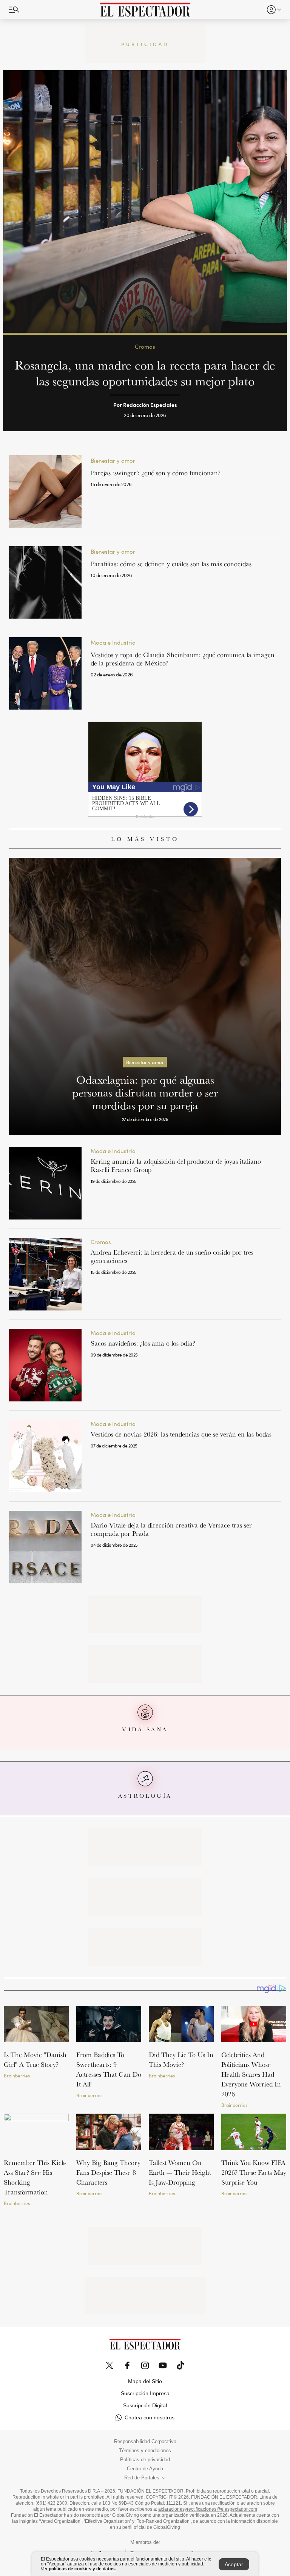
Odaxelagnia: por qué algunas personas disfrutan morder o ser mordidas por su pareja (145, 1092)
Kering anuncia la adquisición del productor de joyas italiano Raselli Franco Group (176, 1165)
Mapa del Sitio (145, 2381)
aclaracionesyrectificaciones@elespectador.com (208, 2509)
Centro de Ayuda (145, 2469)
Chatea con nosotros (150, 2417)
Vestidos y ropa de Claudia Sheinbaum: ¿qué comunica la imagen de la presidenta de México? (183, 659)
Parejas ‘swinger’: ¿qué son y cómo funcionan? (156, 473)
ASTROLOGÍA (145, 1796)
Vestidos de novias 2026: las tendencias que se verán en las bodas (183, 1434)
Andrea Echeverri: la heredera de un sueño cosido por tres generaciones (172, 1256)
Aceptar (234, 2564)
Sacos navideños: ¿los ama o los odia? (143, 1343)
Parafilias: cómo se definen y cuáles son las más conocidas (171, 564)
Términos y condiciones (145, 2451)
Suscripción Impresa (145, 2393)
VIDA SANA (145, 1729)
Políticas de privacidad (145, 2460)
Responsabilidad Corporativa (145, 2442)
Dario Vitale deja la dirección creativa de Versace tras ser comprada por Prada (171, 1529)
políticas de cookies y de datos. (82, 2569)
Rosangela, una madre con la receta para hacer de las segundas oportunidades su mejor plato (145, 373)
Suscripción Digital (145, 2405)
